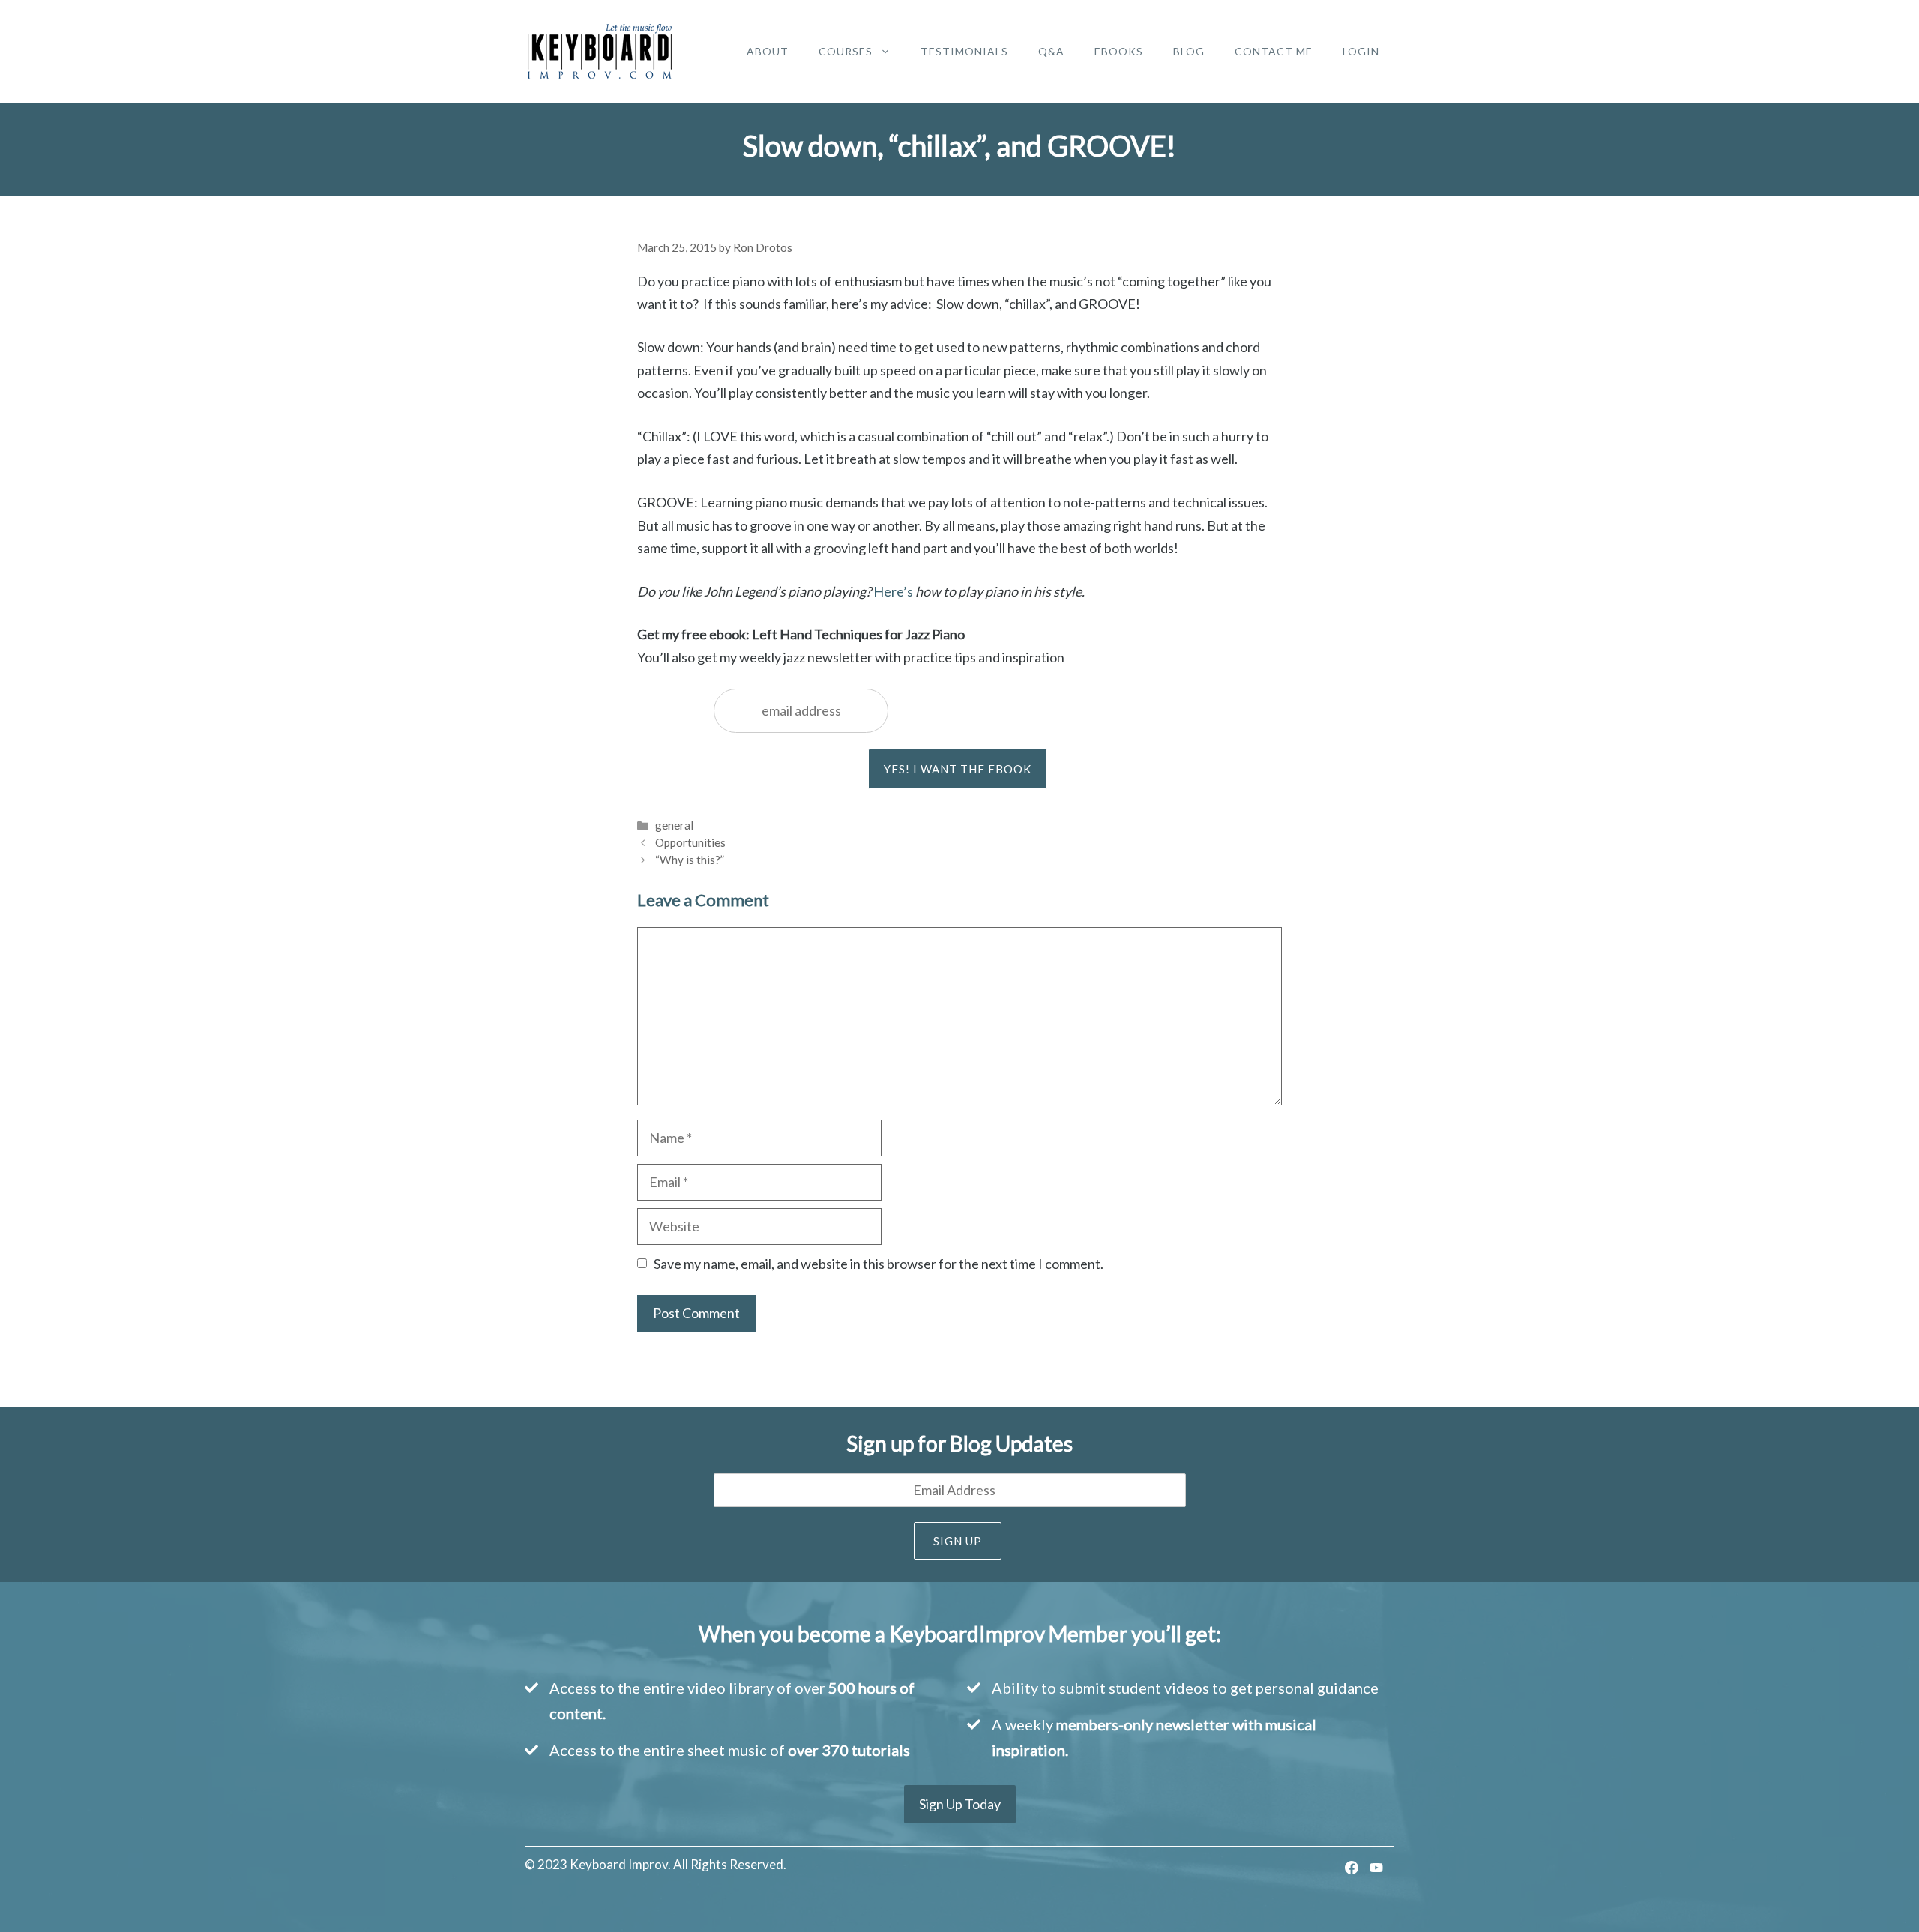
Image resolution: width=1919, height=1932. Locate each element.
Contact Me (1274, 51)
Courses (846, 51)
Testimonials (964, 51)
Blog (1189, 51)
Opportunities (690, 842)
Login (1361, 51)
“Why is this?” (690, 860)
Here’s (893, 591)
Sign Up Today (960, 1804)
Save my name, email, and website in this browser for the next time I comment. (879, 1264)
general (674, 825)
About (768, 51)
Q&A (1051, 51)
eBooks (1119, 51)
